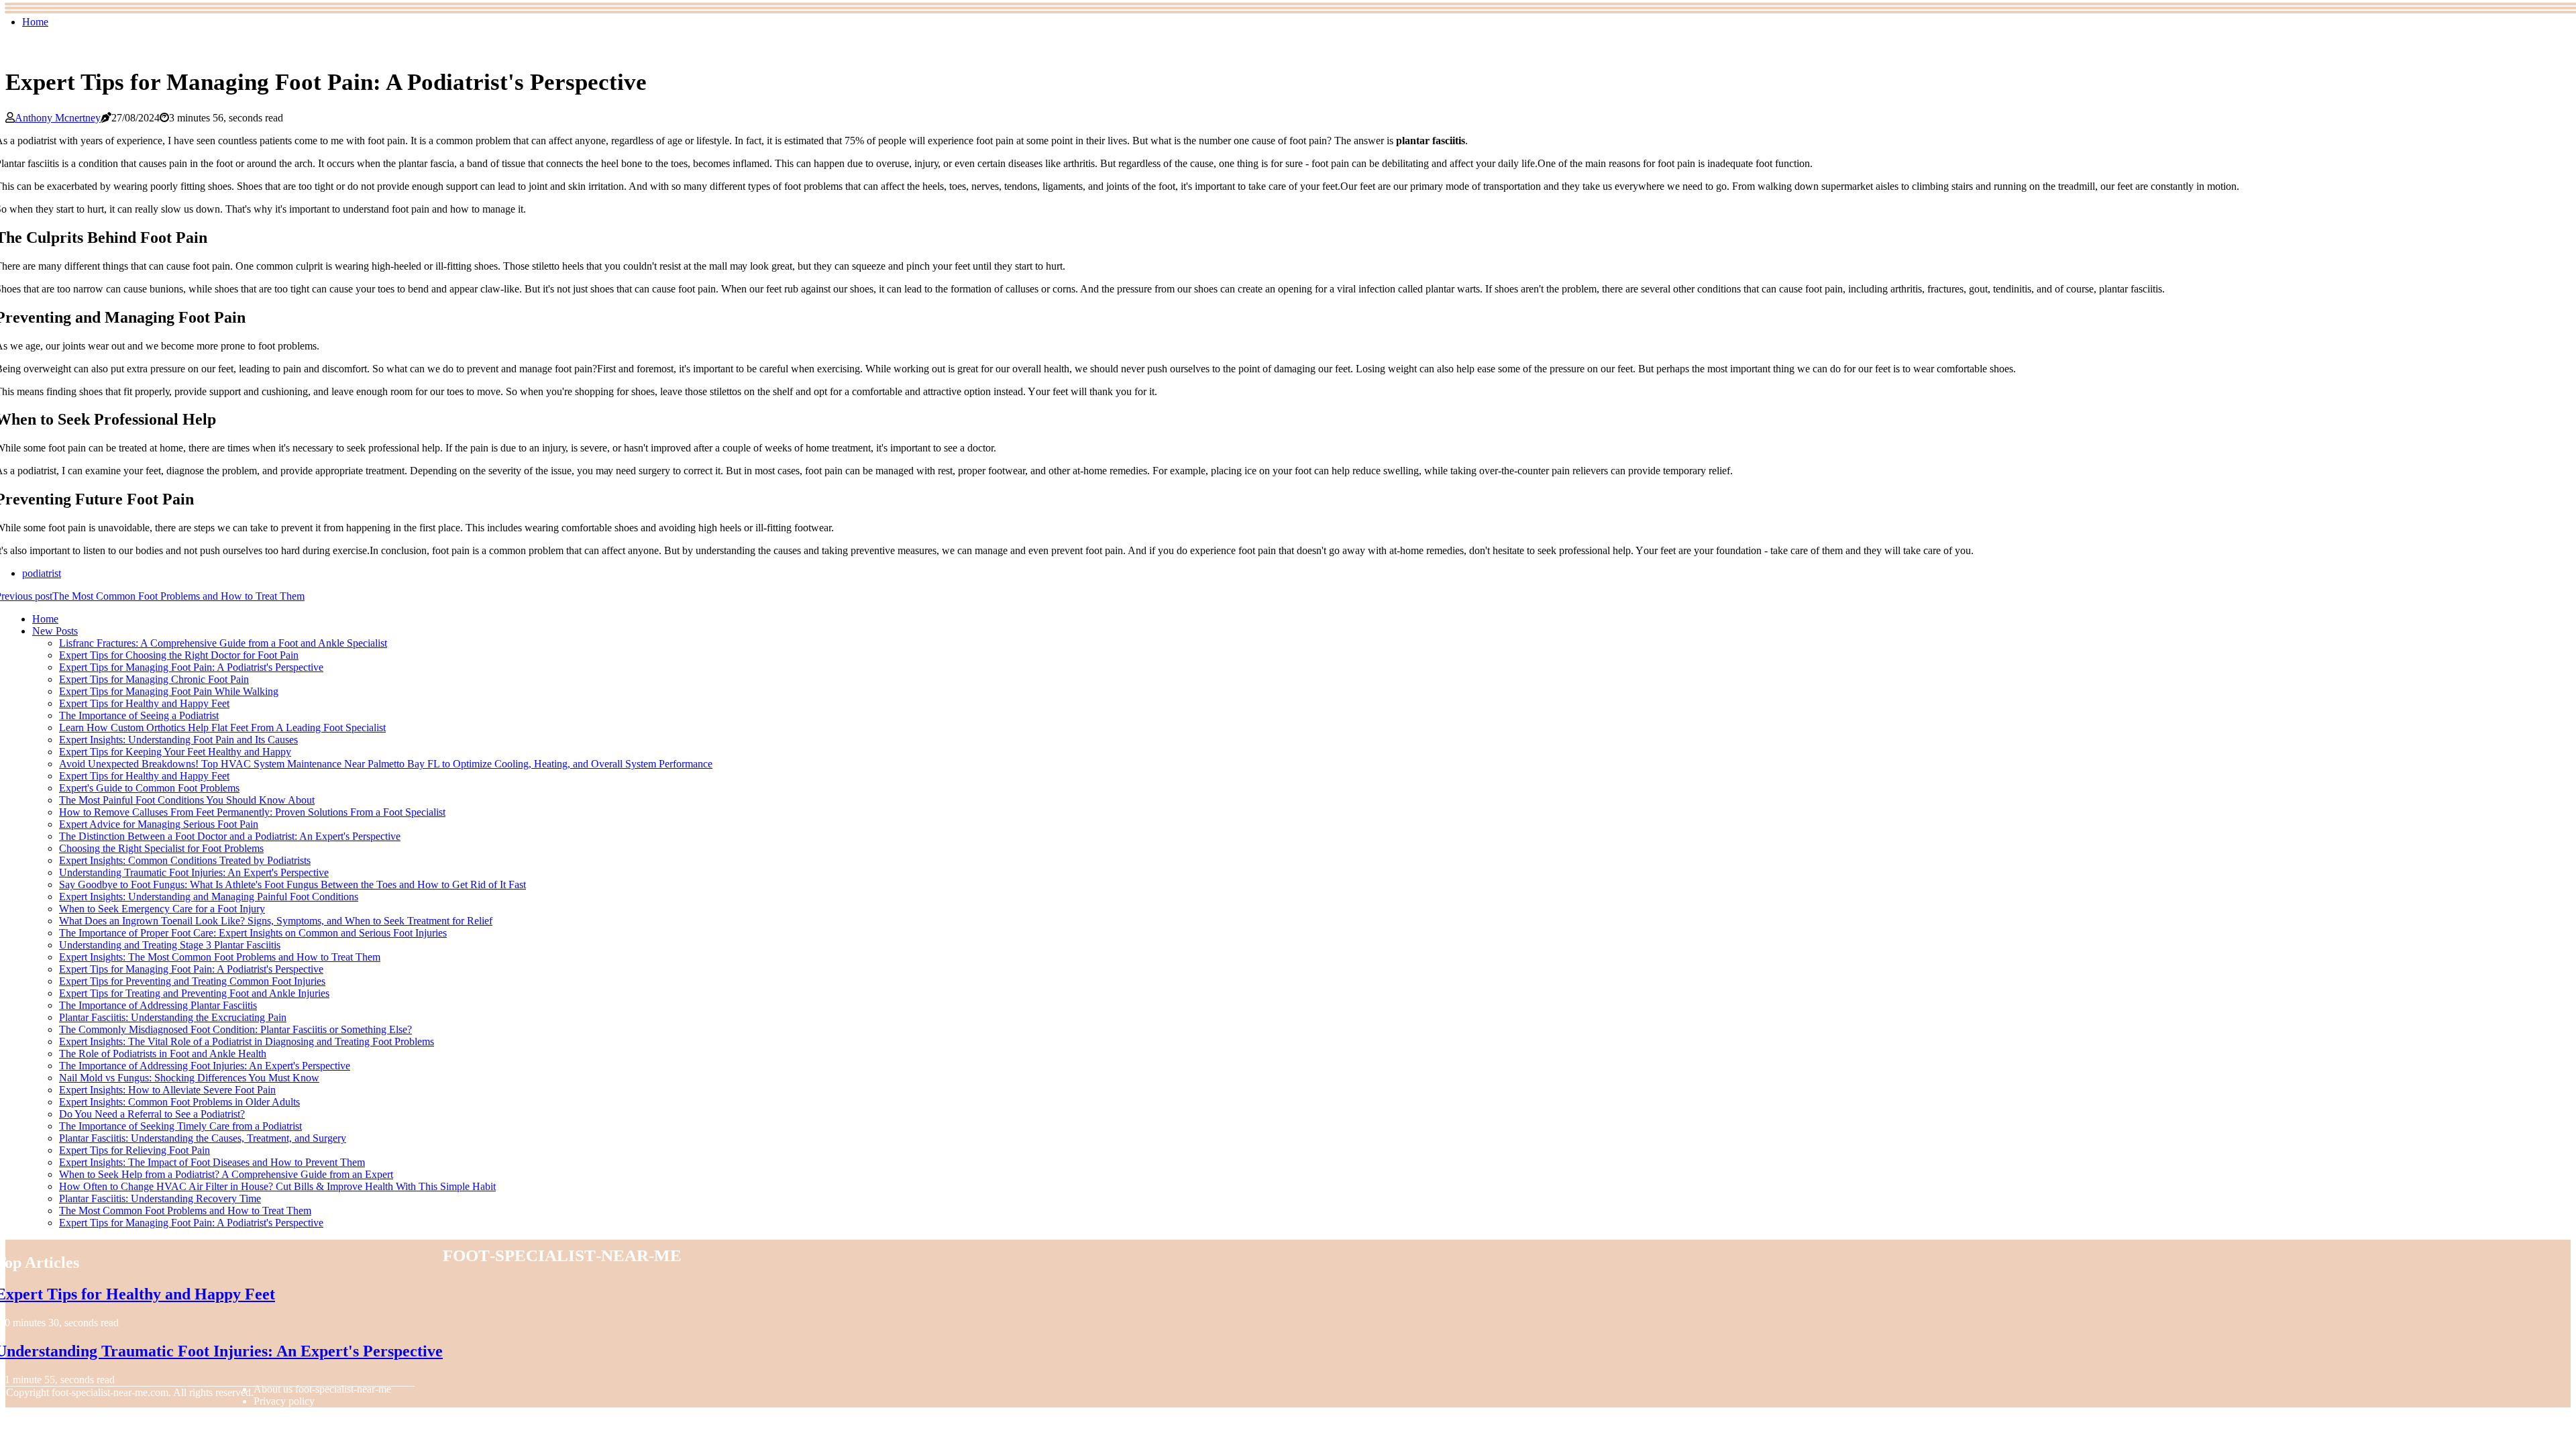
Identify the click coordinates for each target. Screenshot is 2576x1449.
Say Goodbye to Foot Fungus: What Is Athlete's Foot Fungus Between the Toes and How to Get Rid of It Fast (292, 884)
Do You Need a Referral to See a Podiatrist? (152, 1114)
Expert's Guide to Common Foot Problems (149, 788)
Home (35, 22)
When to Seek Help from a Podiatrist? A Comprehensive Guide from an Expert (226, 1174)
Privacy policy (284, 1401)
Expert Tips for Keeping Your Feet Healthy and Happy (175, 752)
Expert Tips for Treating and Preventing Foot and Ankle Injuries (194, 993)
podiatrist (42, 573)
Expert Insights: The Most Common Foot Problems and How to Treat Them (220, 957)
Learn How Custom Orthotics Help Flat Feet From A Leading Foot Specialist (222, 728)
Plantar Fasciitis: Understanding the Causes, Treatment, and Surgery (203, 1138)
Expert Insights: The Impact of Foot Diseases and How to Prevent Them (212, 1162)
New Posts (55, 631)
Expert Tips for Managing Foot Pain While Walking (169, 691)
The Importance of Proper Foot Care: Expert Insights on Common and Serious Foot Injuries (253, 933)
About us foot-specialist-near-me (322, 1389)
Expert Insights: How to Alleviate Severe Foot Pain (167, 1090)
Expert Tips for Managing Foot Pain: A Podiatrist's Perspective (191, 667)
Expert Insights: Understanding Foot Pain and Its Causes (178, 740)
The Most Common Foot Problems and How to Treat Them (185, 1211)
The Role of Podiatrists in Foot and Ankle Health (163, 1054)
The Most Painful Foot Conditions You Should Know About (187, 800)
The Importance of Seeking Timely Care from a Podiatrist (180, 1126)
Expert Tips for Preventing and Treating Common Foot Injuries (192, 981)
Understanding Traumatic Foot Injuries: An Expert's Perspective (194, 872)
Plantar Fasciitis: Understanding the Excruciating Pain (173, 1017)
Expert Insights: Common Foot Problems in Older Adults (179, 1102)
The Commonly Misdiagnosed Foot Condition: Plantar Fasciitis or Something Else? (235, 1029)
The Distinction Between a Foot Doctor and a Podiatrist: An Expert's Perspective (230, 836)
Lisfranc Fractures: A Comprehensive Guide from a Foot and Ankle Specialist (223, 643)
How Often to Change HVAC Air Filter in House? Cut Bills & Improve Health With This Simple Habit (277, 1186)
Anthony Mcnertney (58, 118)
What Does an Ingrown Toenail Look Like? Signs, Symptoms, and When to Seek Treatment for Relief (276, 921)
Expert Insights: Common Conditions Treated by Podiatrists (185, 860)
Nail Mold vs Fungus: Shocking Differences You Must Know (189, 1078)
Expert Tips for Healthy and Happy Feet (144, 703)
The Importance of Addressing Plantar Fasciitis (158, 1005)
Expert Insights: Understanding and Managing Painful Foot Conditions (209, 897)
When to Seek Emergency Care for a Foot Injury (162, 909)
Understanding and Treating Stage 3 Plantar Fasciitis (170, 945)
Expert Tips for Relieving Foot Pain (135, 1150)
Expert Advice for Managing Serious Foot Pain (159, 824)
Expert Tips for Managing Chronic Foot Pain (154, 679)
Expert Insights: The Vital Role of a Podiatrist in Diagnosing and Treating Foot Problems (247, 1041)
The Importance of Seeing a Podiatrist (139, 715)
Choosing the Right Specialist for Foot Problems (161, 848)
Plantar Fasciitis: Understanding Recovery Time (160, 1198)
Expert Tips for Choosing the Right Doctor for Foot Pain (179, 655)
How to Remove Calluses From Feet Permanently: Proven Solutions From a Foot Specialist (252, 812)
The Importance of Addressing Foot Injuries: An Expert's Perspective (205, 1066)
